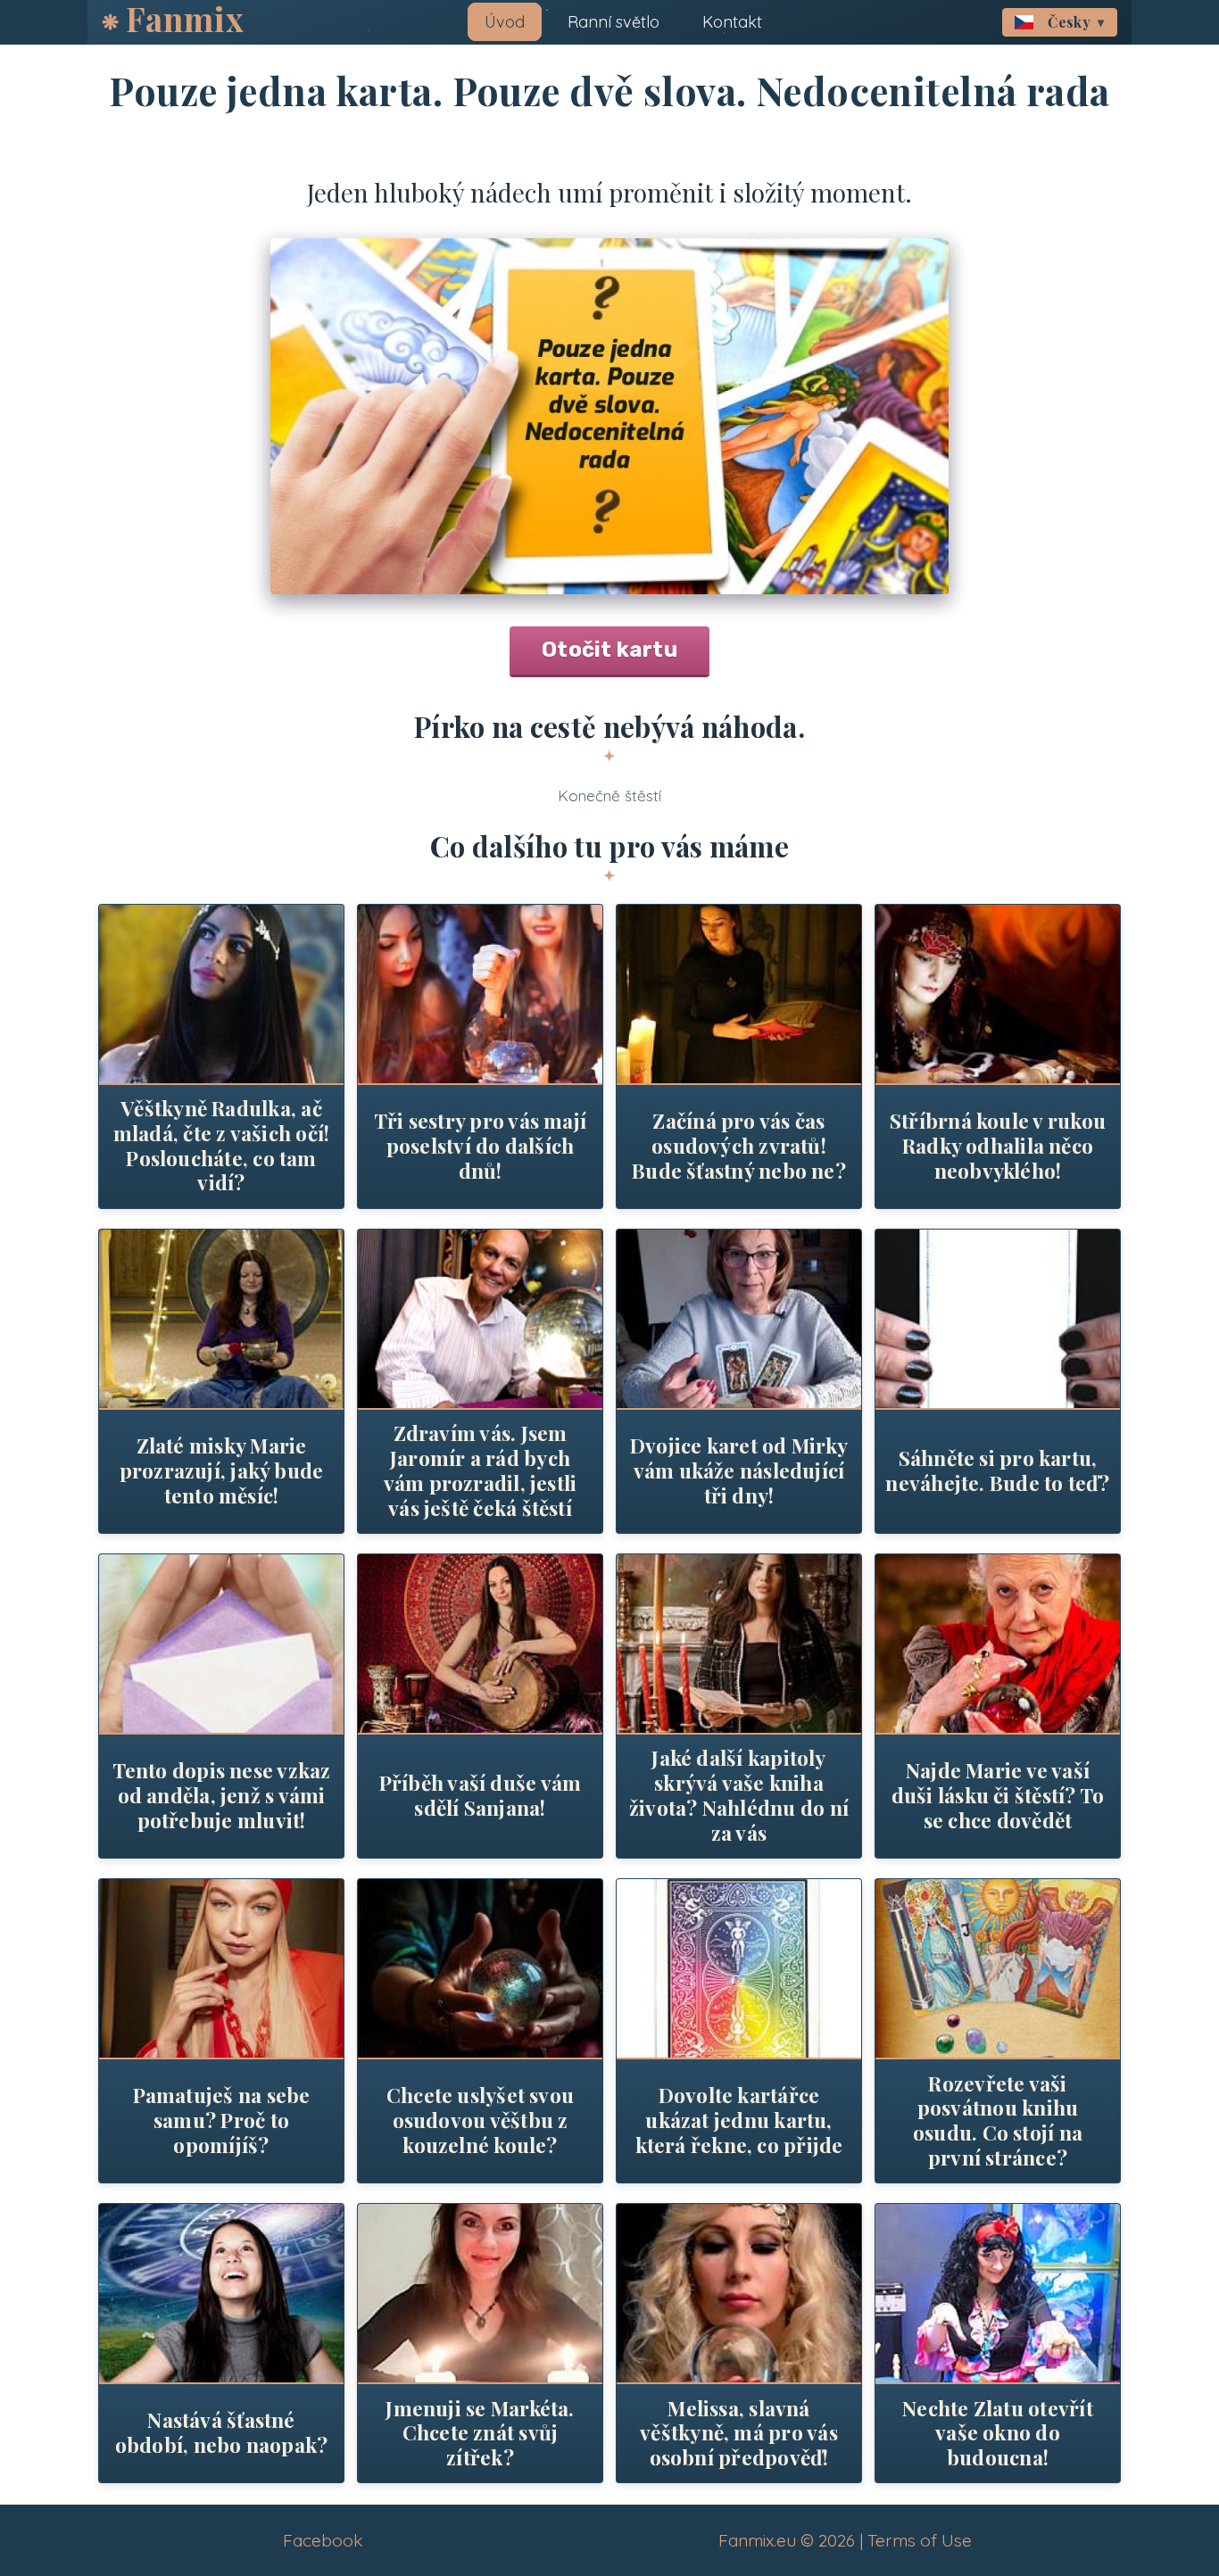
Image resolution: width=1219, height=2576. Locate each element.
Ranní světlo (614, 22)
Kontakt (732, 22)
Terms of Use (920, 2540)
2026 (837, 2540)
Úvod (505, 22)
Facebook (323, 2540)
